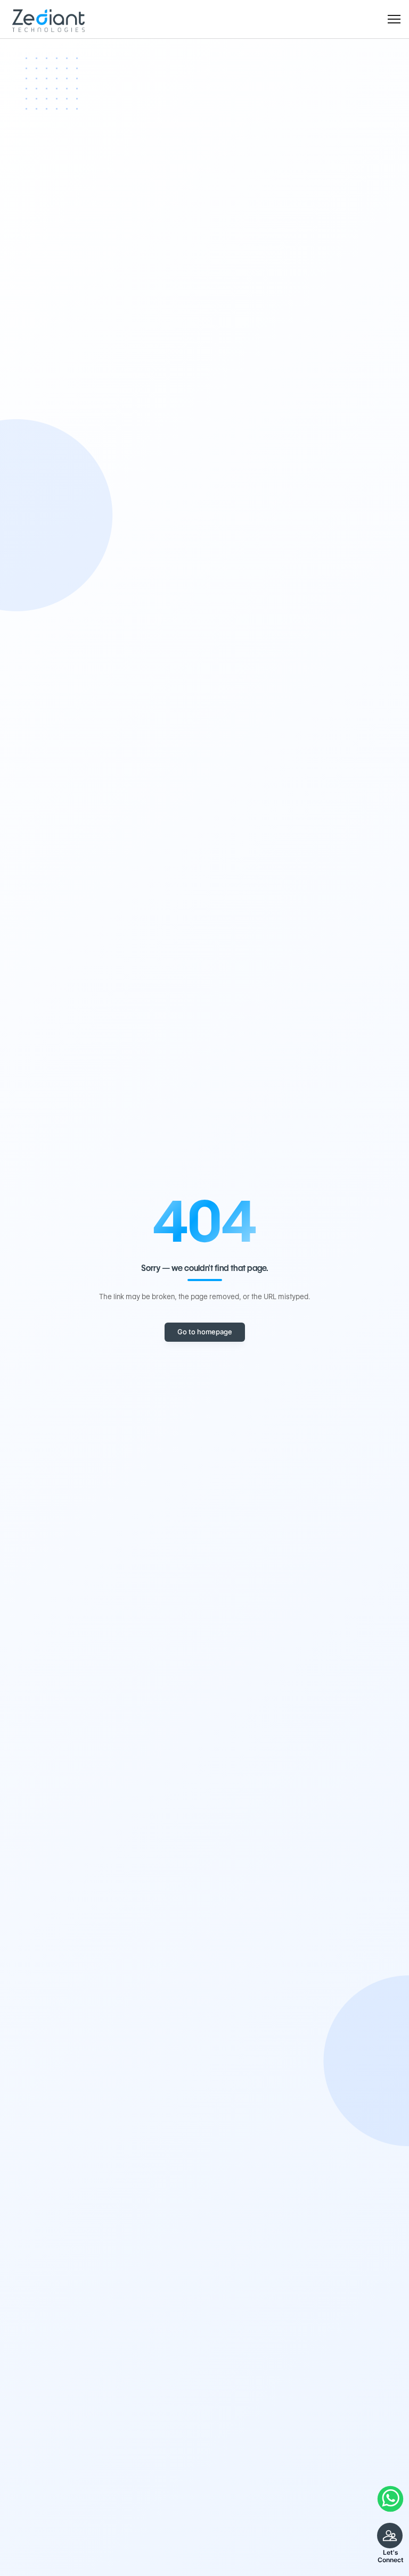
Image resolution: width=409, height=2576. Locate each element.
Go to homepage (205, 1332)
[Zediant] (48, 19)
